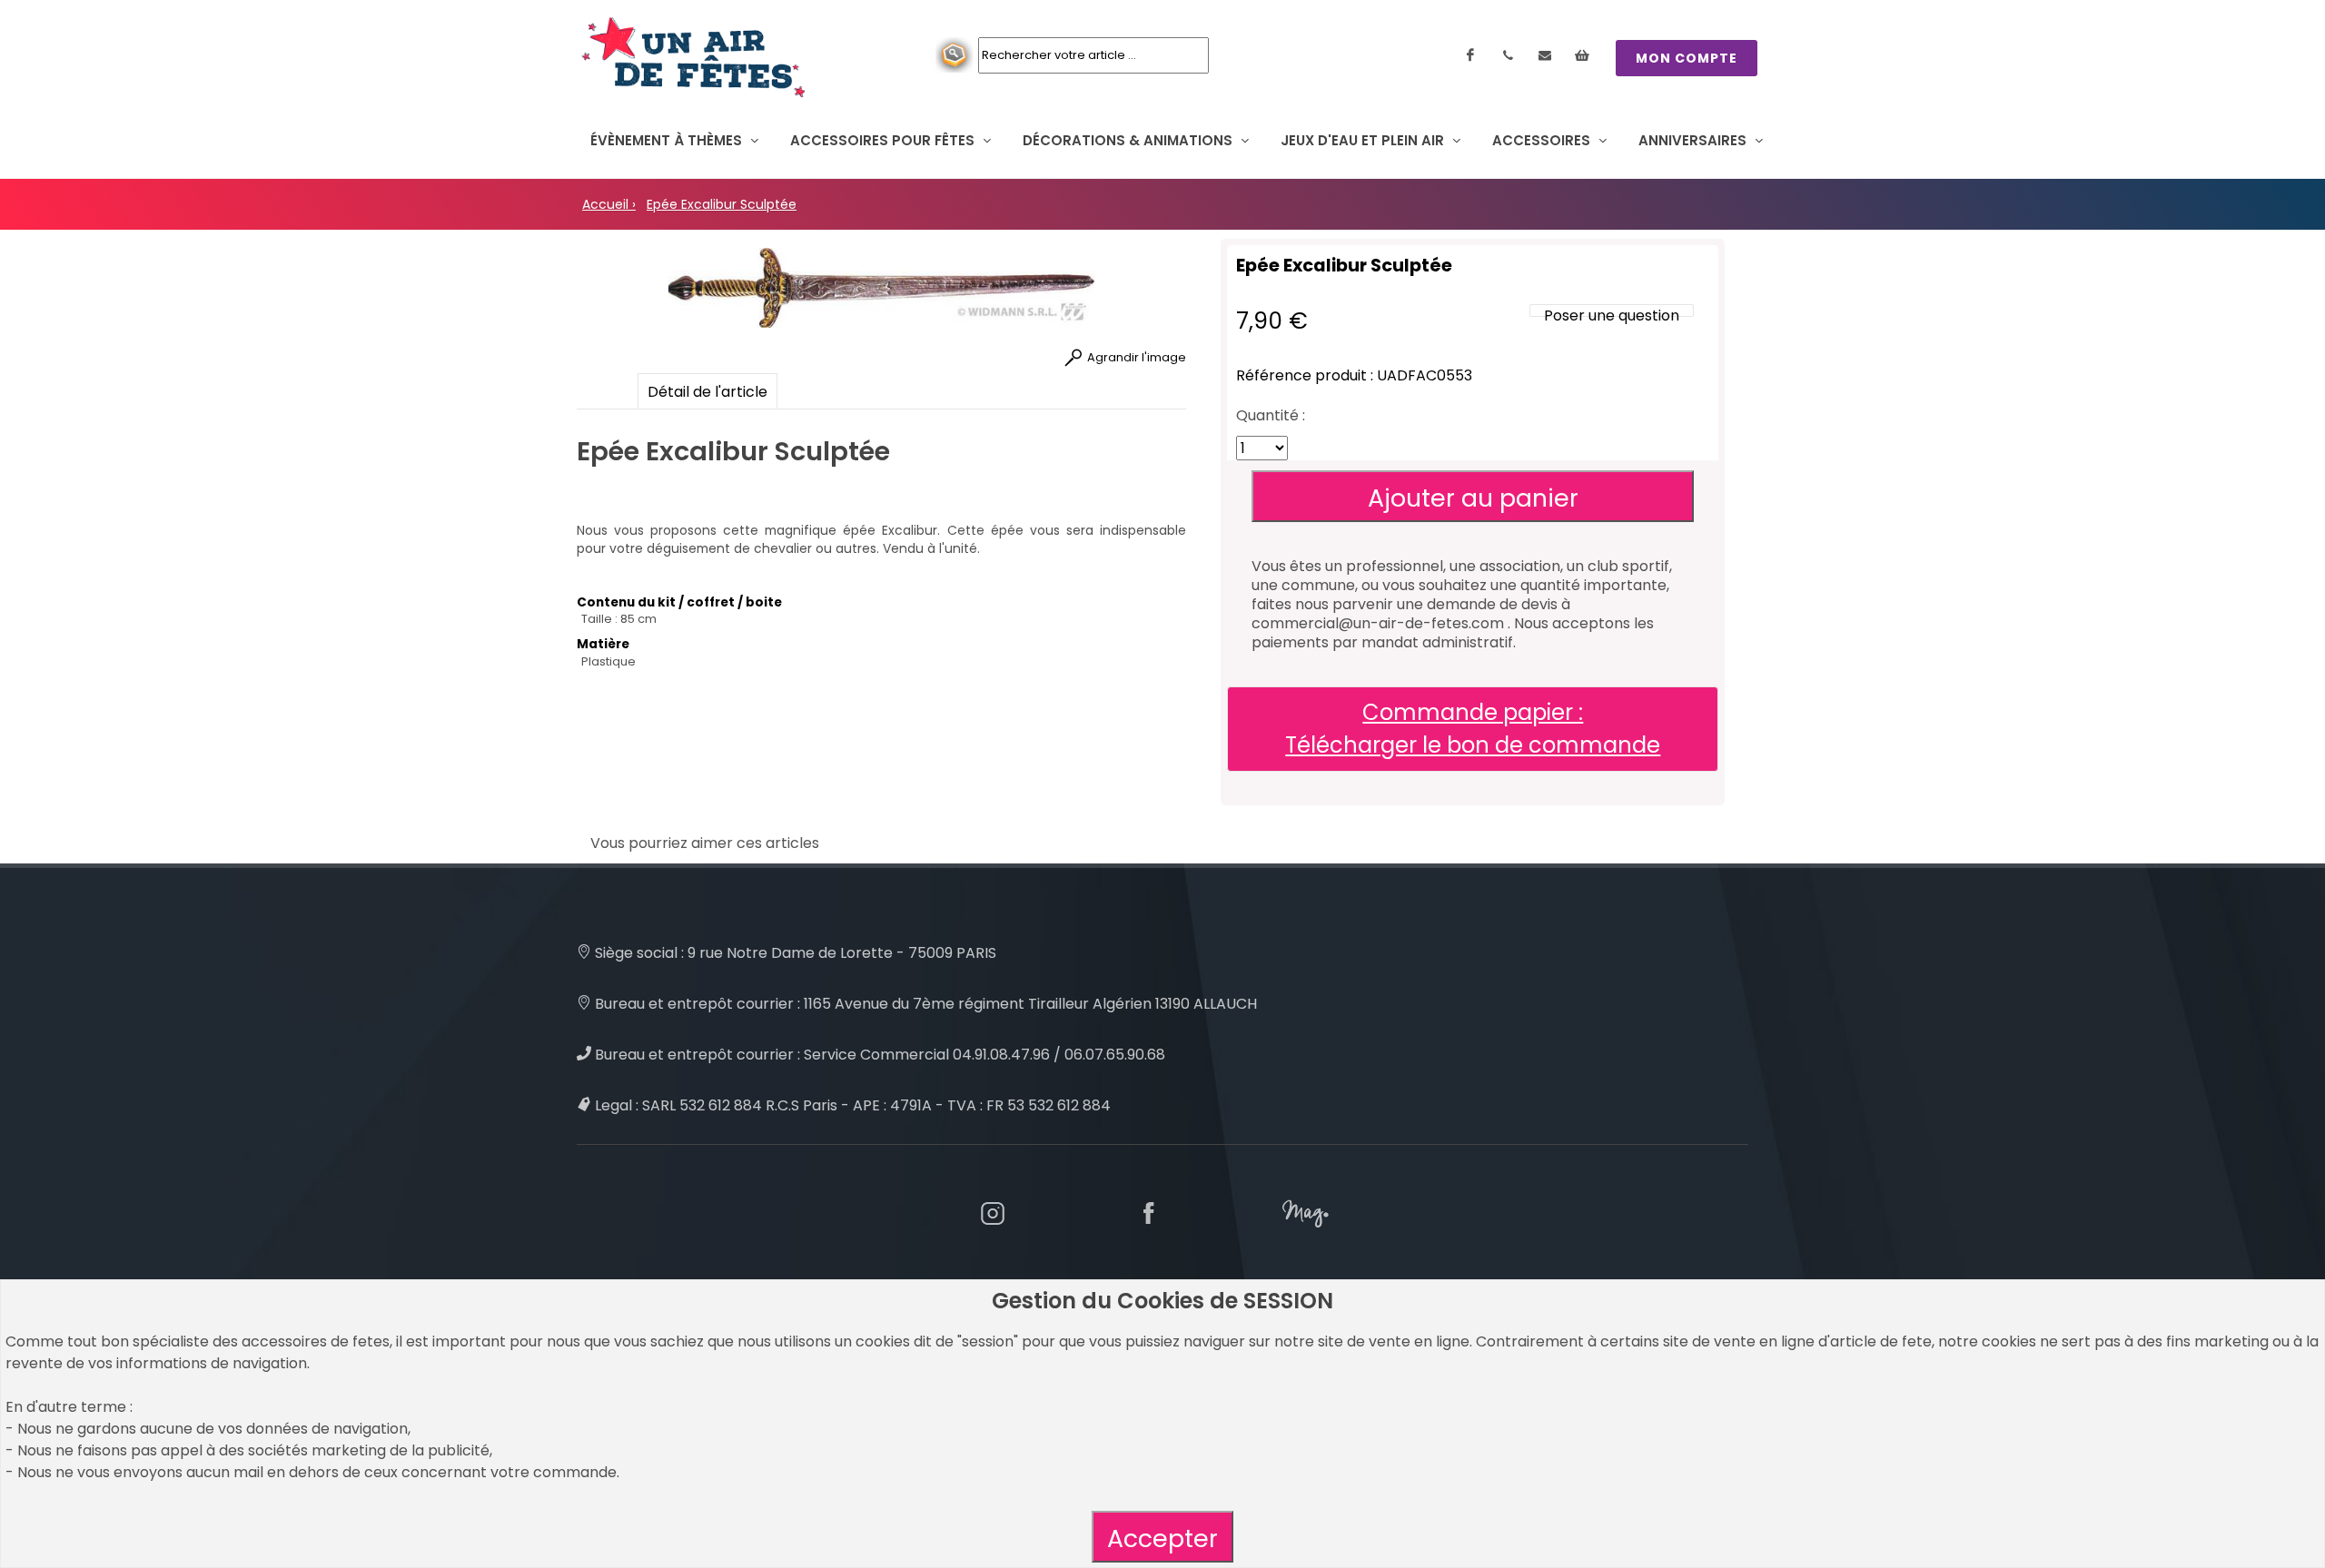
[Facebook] (1470, 55)
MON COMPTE (1687, 58)
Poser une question (1612, 316)
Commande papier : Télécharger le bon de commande (1473, 729)
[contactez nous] (1545, 55)
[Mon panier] (1582, 55)
